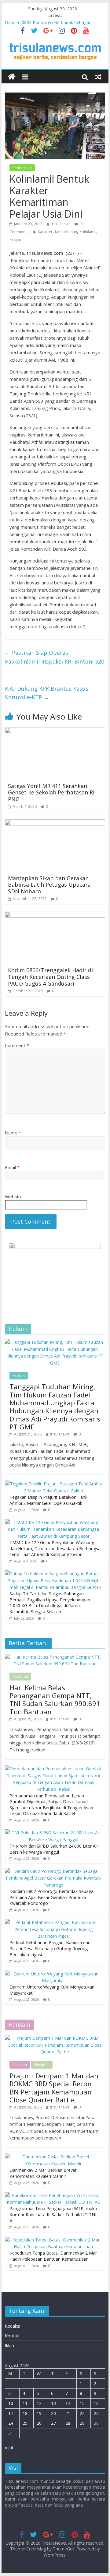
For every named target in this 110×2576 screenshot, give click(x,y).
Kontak (12, 2336)
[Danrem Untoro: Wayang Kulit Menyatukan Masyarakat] (53, 1974)
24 (11, 2423)
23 (96, 2413)
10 (11, 2403)
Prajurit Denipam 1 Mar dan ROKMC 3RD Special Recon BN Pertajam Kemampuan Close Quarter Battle (54, 2088)
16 (96, 2403)
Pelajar (15, 239)
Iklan (9, 2345)
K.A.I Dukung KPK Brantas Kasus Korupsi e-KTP (47, 693)
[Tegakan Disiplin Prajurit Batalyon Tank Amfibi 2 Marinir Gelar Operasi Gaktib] (53, 1484)
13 (53, 2403)
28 (68, 2423)
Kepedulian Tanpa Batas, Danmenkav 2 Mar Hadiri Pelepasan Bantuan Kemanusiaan (53, 2256)
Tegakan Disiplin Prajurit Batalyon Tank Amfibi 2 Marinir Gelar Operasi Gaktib (48, 1500)
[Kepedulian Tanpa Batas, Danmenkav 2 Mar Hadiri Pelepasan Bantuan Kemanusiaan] (53, 2240)
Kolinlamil (88, 232)
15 (82, 2403)
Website (14, 1197)
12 (39, 2403)
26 (39, 2423)
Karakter (45, 232)
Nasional (20, 1676)
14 (68, 2403)
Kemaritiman (66, 232)
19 (39, 2413)
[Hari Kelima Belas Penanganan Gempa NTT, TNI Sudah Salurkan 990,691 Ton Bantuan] (55, 1657)
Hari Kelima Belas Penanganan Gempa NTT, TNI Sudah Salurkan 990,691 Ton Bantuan (55, 1700)
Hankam (20, 2065)
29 (82, 2423)
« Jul (9, 2447)
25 (25, 2423)
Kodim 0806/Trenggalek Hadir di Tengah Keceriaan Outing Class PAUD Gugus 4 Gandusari (50, 977)
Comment (17, 1045)
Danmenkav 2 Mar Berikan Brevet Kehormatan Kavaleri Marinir (43, 2173)
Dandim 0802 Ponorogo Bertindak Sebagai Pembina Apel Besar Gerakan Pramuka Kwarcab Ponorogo (52, 1897)
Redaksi (13, 2326)
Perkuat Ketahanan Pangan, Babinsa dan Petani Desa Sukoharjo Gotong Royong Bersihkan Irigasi (50, 1948)
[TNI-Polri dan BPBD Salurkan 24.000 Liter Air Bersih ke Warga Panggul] (53, 1833)
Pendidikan (22, 168)
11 (25, 2403)
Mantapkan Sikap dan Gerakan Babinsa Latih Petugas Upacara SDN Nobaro (49, 885)
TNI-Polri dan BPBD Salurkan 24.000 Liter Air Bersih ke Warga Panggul (54, 1849)
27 (53, 2423)
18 (25, 2413)
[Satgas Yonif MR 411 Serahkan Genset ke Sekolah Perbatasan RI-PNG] (55, 731)
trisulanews (61, 224)
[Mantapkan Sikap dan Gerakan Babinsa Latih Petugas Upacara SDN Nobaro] (55, 823)
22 (82, 2413)
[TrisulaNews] (12, 77)
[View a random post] (98, 77)
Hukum (19, 1376)
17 (11, 2413)
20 (53, 2413)
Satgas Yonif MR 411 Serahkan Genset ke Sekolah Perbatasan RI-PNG (52, 792)
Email (12, 1167)
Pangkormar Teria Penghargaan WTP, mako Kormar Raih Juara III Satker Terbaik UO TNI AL (53, 2214)
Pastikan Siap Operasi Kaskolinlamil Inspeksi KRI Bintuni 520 (55, 657)
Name (13, 1133)
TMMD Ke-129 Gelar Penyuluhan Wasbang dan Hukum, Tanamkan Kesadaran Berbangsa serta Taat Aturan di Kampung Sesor (55, 1548)
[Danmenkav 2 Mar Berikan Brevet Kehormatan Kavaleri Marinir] (53, 2157)
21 (68, 2413)
